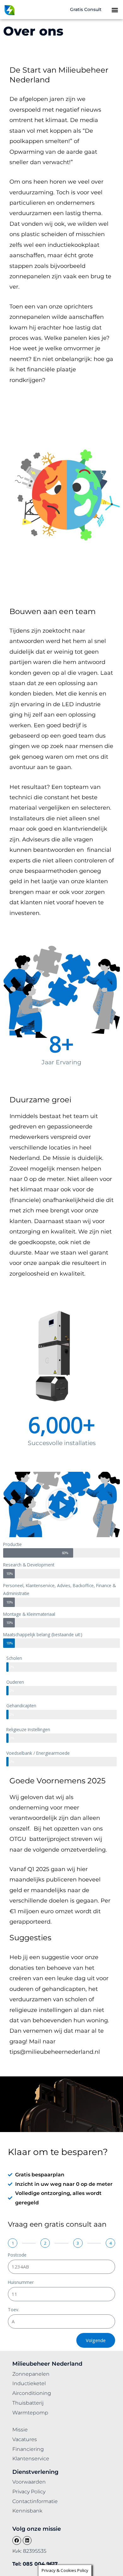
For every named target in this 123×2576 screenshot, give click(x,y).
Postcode (17, 2255)
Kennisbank (27, 2511)
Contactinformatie (35, 2501)
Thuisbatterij (28, 2403)
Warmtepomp (30, 2413)
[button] (115, 10)
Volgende (96, 2340)
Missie (20, 2430)
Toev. (14, 2310)
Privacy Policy (29, 2492)
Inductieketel (29, 2383)
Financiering (28, 2449)
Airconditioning (32, 2393)
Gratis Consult (86, 9)
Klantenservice (31, 2459)
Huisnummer (21, 2282)
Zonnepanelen (31, 2374)
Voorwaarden (29, 2482)
